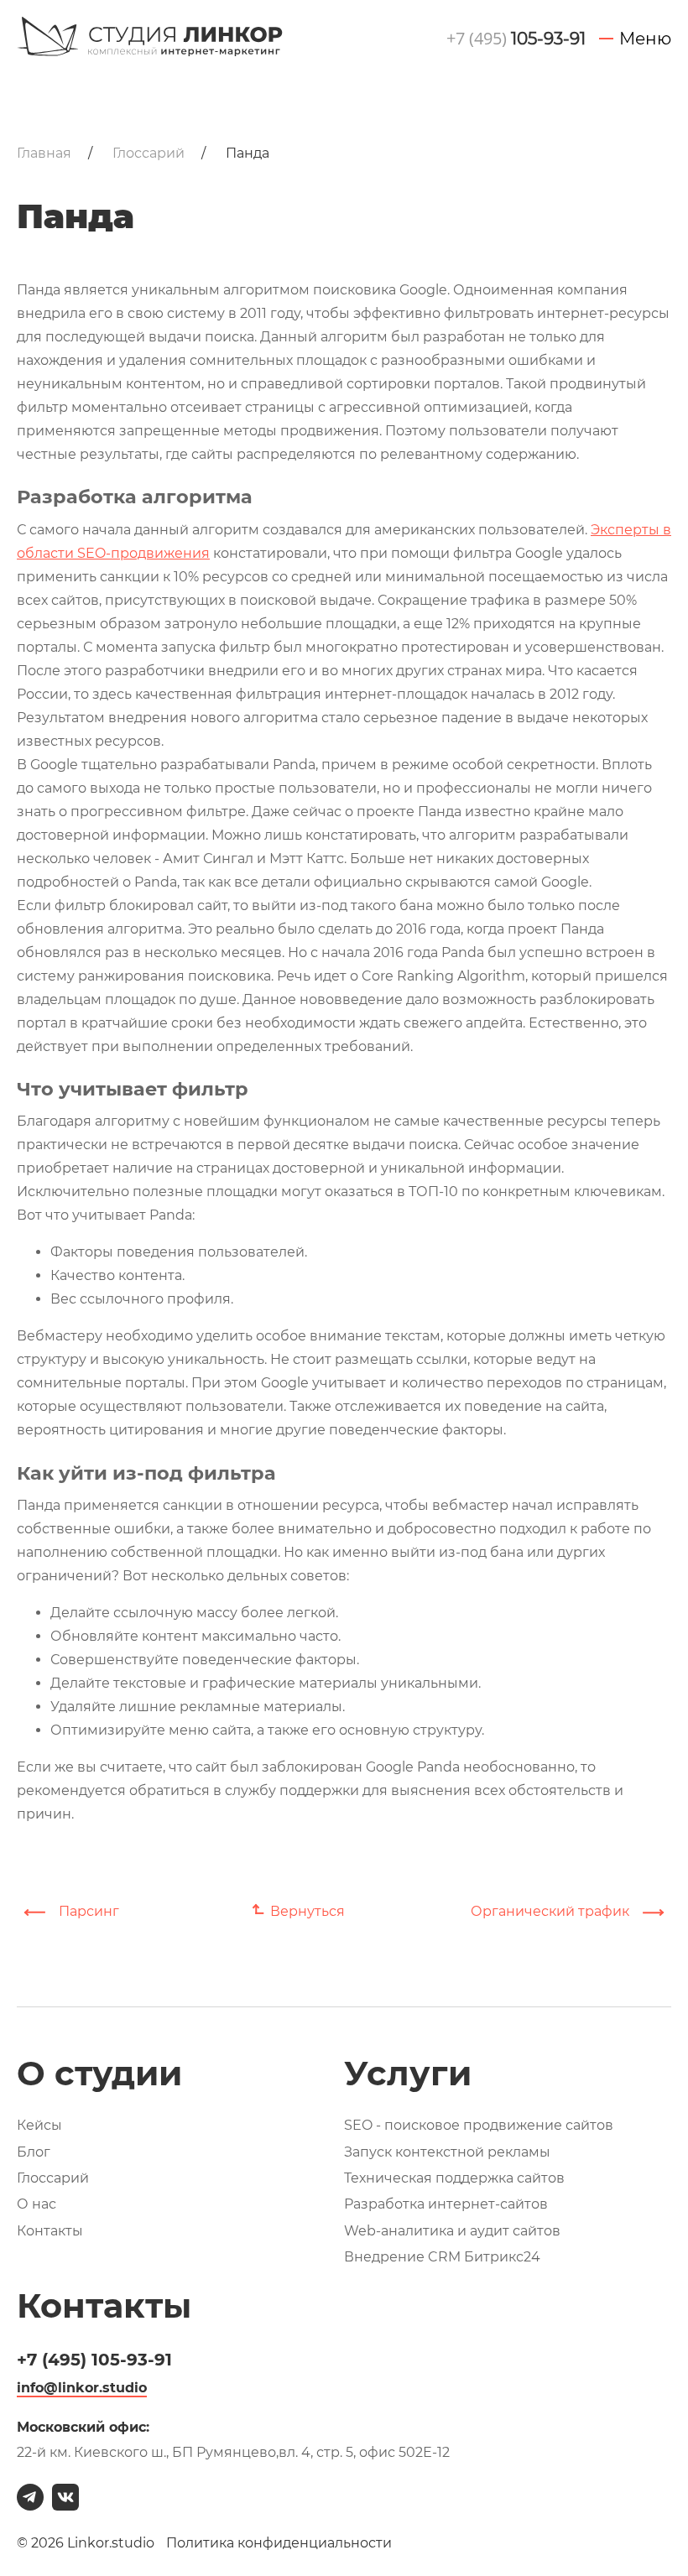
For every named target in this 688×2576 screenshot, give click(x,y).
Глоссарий (53, 2178)
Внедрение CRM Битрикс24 (442, 2257)
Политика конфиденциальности (279, 2543)
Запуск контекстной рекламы (447, 2152)
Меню (645, 39)
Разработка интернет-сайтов (446, 2204)
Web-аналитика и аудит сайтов (452, 2231)
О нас (36, 2204)
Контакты (50, 2231)
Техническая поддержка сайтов (454, 2178)
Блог (34, 2152)
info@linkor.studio (82, 2388)
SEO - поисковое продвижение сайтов (479, 2125)
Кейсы (39, 2125)
